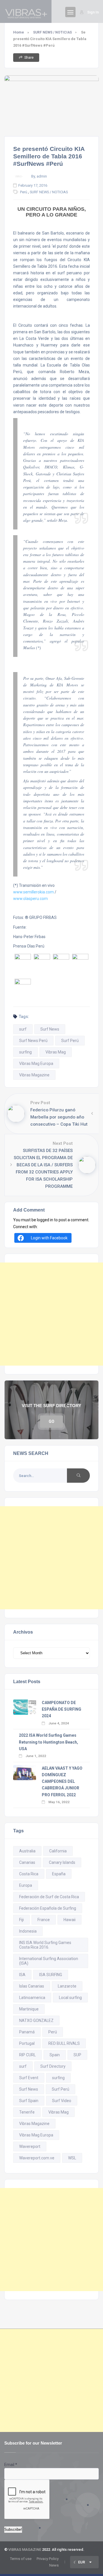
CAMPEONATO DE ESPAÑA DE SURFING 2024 (62, 1709)
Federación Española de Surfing (48, 1908)
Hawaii (70, 1920)
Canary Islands (62, 1862)
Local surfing (70, 1998)
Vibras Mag (56, 1052)
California (58, 1851)
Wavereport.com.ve (37, 2158)
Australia (27, 1851)
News (54, 2565)
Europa (26, 1885)
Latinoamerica (32, 1998)
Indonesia (28, 1931)
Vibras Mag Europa (36, 1064)
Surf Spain (29, 2101)
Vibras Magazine (34, 1075)
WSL (72, 2158)
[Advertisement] (51, 1314)
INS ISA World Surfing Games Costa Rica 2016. (45, 1945)
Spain (55, 2055)
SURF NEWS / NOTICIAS (53, 32)
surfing (25, 1052)
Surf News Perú (33, 1041)
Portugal (27, 2043)
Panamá (27, 2032)
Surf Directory (53, 2066)
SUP (77, 2055)
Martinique (29, 2009)
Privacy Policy (48, 2559)
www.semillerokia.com (33, 892)
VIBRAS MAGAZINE (25, 2550)
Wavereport (30, 2146)
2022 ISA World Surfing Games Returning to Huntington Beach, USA (48, 1742)
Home (19, 32)
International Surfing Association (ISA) (49, 1961)
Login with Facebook (49, 1238)
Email (11, 2465)
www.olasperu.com (30, 899)
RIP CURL (27, 2055)
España (59, 1874)
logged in (45, 1220)
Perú (24, 192)
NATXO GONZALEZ (36, 2020)
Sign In (93, 12)
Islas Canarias (32, 1986)
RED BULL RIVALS (64, 2043)
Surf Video (62, 2101)
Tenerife (27, 2112)
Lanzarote (67, 1986)
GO (51, 1421)
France (44, 1920)
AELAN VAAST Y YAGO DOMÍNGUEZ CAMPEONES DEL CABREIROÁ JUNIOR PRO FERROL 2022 (62, 1782)
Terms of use (21, 2559)
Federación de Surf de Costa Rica (49, 1897)
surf (23, 1029)
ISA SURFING (51, 1975)
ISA (22, 1975)
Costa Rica (29, 1874)
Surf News (50, 1029)
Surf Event (29, 2078)
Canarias (27, 1862)
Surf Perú (70, 1041)
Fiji (21, 1920)
